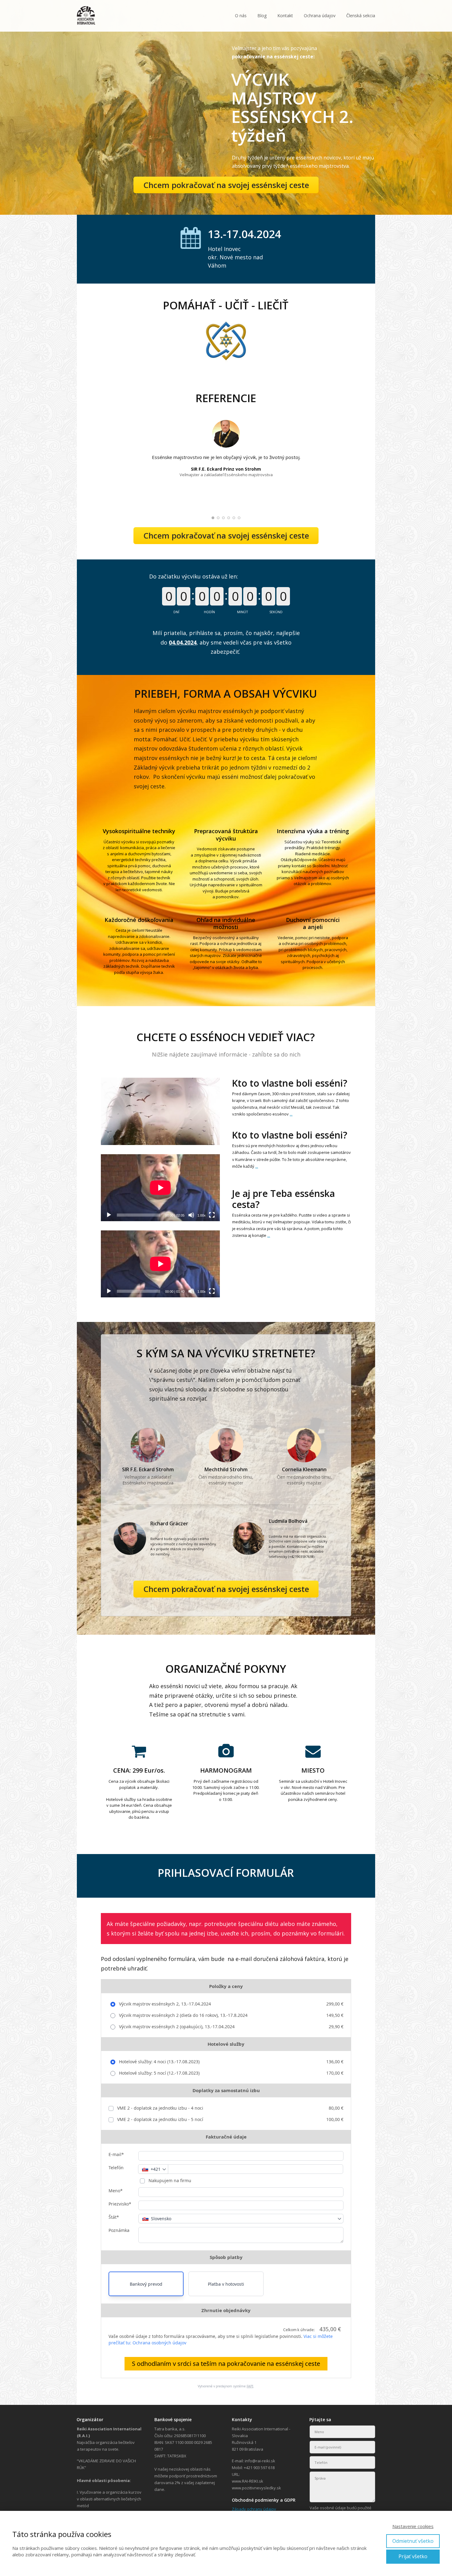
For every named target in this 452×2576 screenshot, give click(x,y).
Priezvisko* (120, 2204)
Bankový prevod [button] (146, 2284)
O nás (241, 16)
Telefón (116, 2168)
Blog (262, 16)
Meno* (116, 2191)
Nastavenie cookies (413, 2526)
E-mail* (116, 2154)
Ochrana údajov (320, 16)
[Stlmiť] (191, 1215)
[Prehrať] (109, 1215)
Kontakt (285, 16)
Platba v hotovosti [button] (226, 2284)
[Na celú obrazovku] (212, 1215)
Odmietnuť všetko (413, 2541)
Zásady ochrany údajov (254, 2509)
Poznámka (119, 2230)
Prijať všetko (413, 2556)
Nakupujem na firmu (169, 2180)
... (291, 1114)
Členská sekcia (361, 16)
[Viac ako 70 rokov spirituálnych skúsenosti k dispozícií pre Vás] (86, 16)
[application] (160, 1188)
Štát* (114, 2217)
